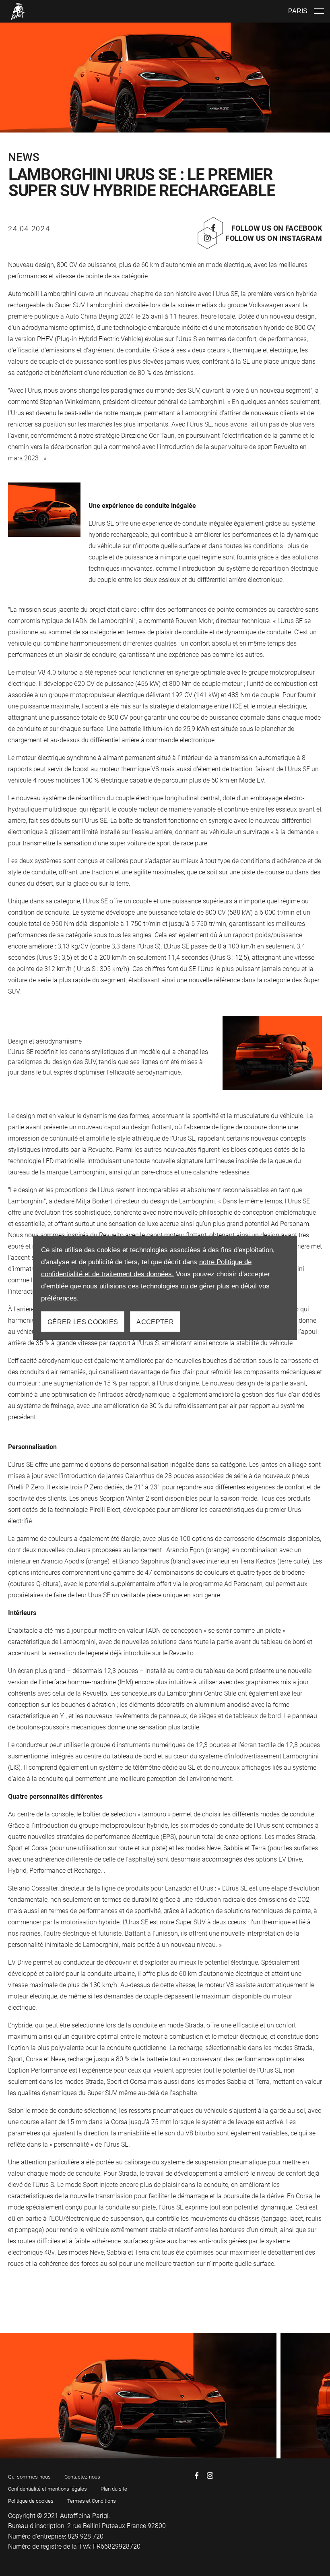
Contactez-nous (82, 2477)
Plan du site (114, 2489)
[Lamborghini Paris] (18, 11)
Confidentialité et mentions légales (47, 2489)
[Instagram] (210, 2476)
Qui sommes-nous (29, 2477)
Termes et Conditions (92, 2501)
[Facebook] (197, 2476)
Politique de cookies (31, 2501)
